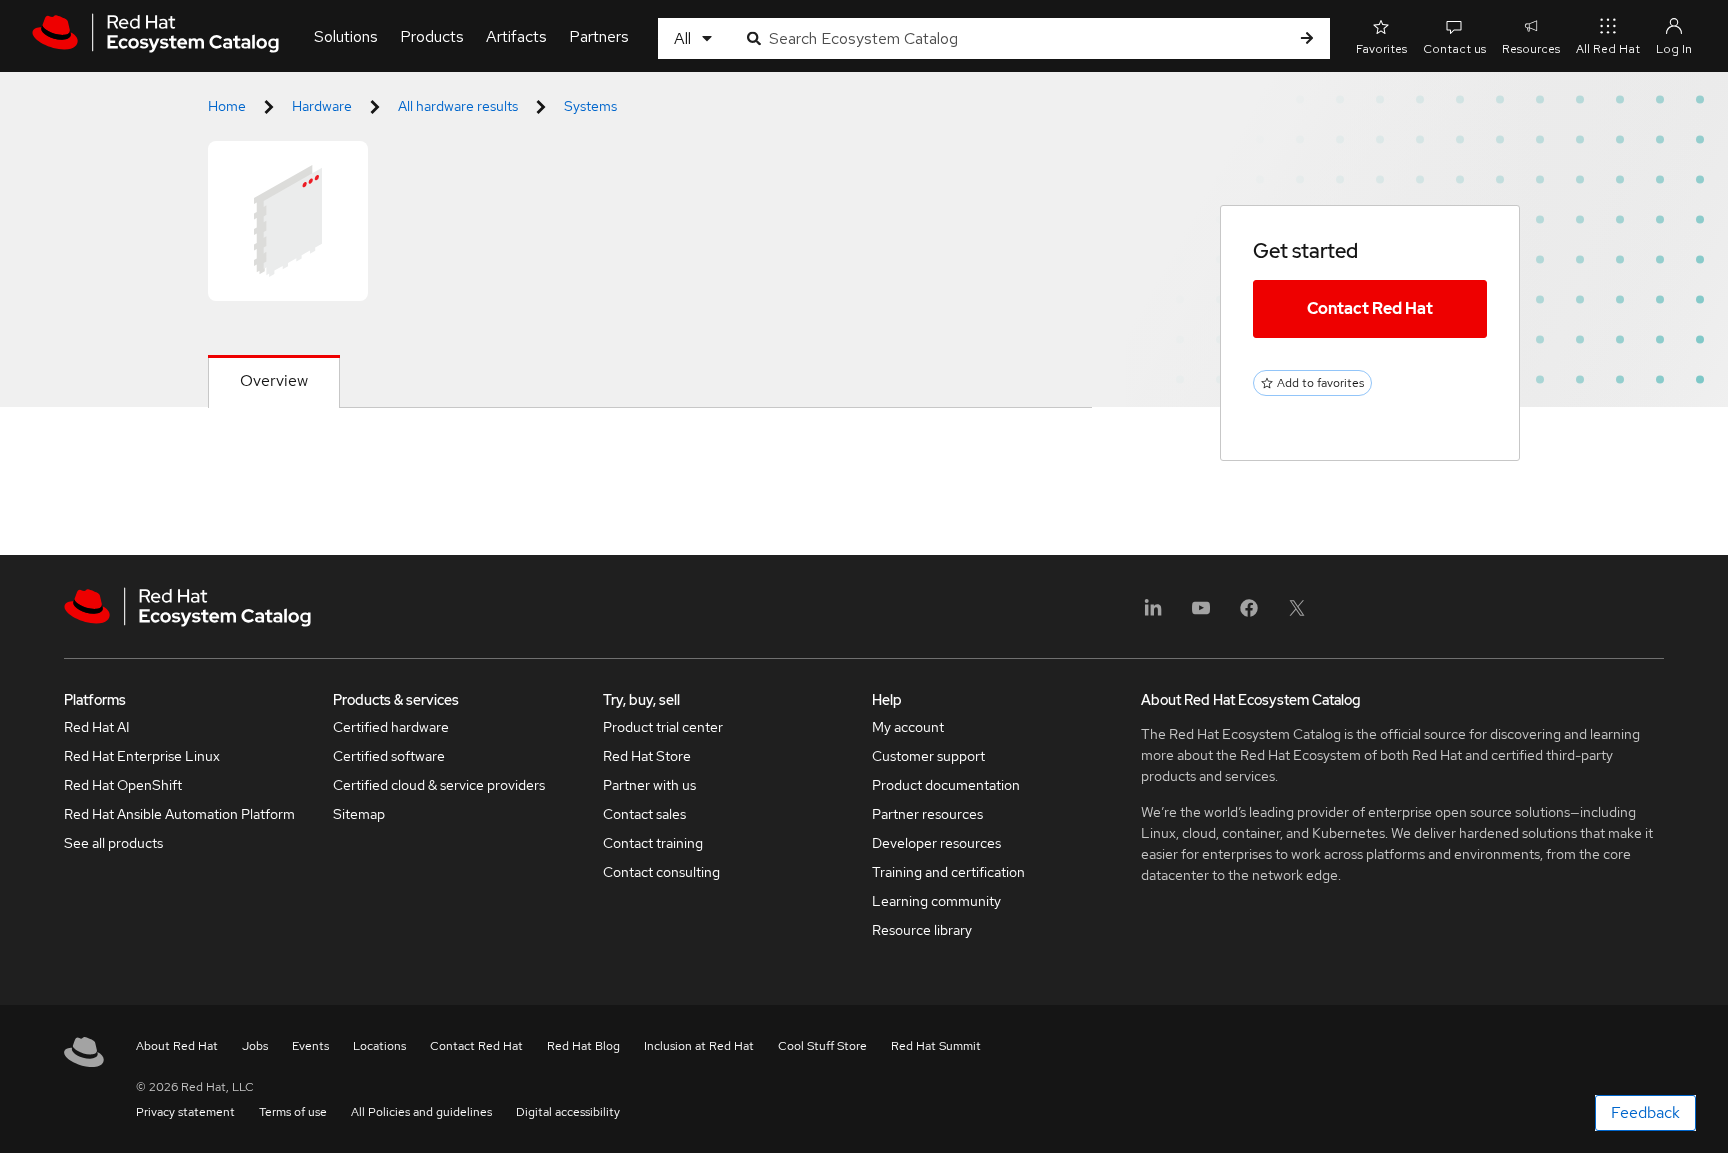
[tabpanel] (650, 456)
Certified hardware (391, 727)
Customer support (928, 756)
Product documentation (946, 785)
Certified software (389, 756)
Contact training (653, 843)
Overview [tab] (274, 380)
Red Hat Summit (936, 1046)
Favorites (1381, 49)
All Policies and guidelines (421, 1112)
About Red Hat (177, 1046)
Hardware (322, 106)
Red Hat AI (97, 727)
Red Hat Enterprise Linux (142, 756)
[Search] (1307, 38)
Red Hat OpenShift (123, 785)
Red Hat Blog (583, 1046)
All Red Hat (1608, 49)
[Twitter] (1297, 614)
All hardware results (458, 106)
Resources (1531, 49)
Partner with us (649, 785)
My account (908, 727)
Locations (379, 1046)
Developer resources (936, 843)
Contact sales (644, 814)
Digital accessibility (568, 1112)
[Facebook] (1249, 614)
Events (310, 1046)
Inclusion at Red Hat (699, 1046)
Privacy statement (185, 1112)
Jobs (255, 1046)
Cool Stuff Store (822, 1046)
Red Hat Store (647, 756)
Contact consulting (661, 872)
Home (227, 106)
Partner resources (927, 814)
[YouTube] (1201, 614)
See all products (113, 843)
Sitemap (359, 814)
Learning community (936, 901)
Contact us (1454, 49)
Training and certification (948, 872)
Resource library (922, 930)
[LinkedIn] (1153, 614)
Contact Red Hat (1370, 308)
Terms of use (293, 1112)
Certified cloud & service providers (439, 785)
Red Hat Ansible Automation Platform (179, 814)
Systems (590, 106)
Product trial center (663, 727)
